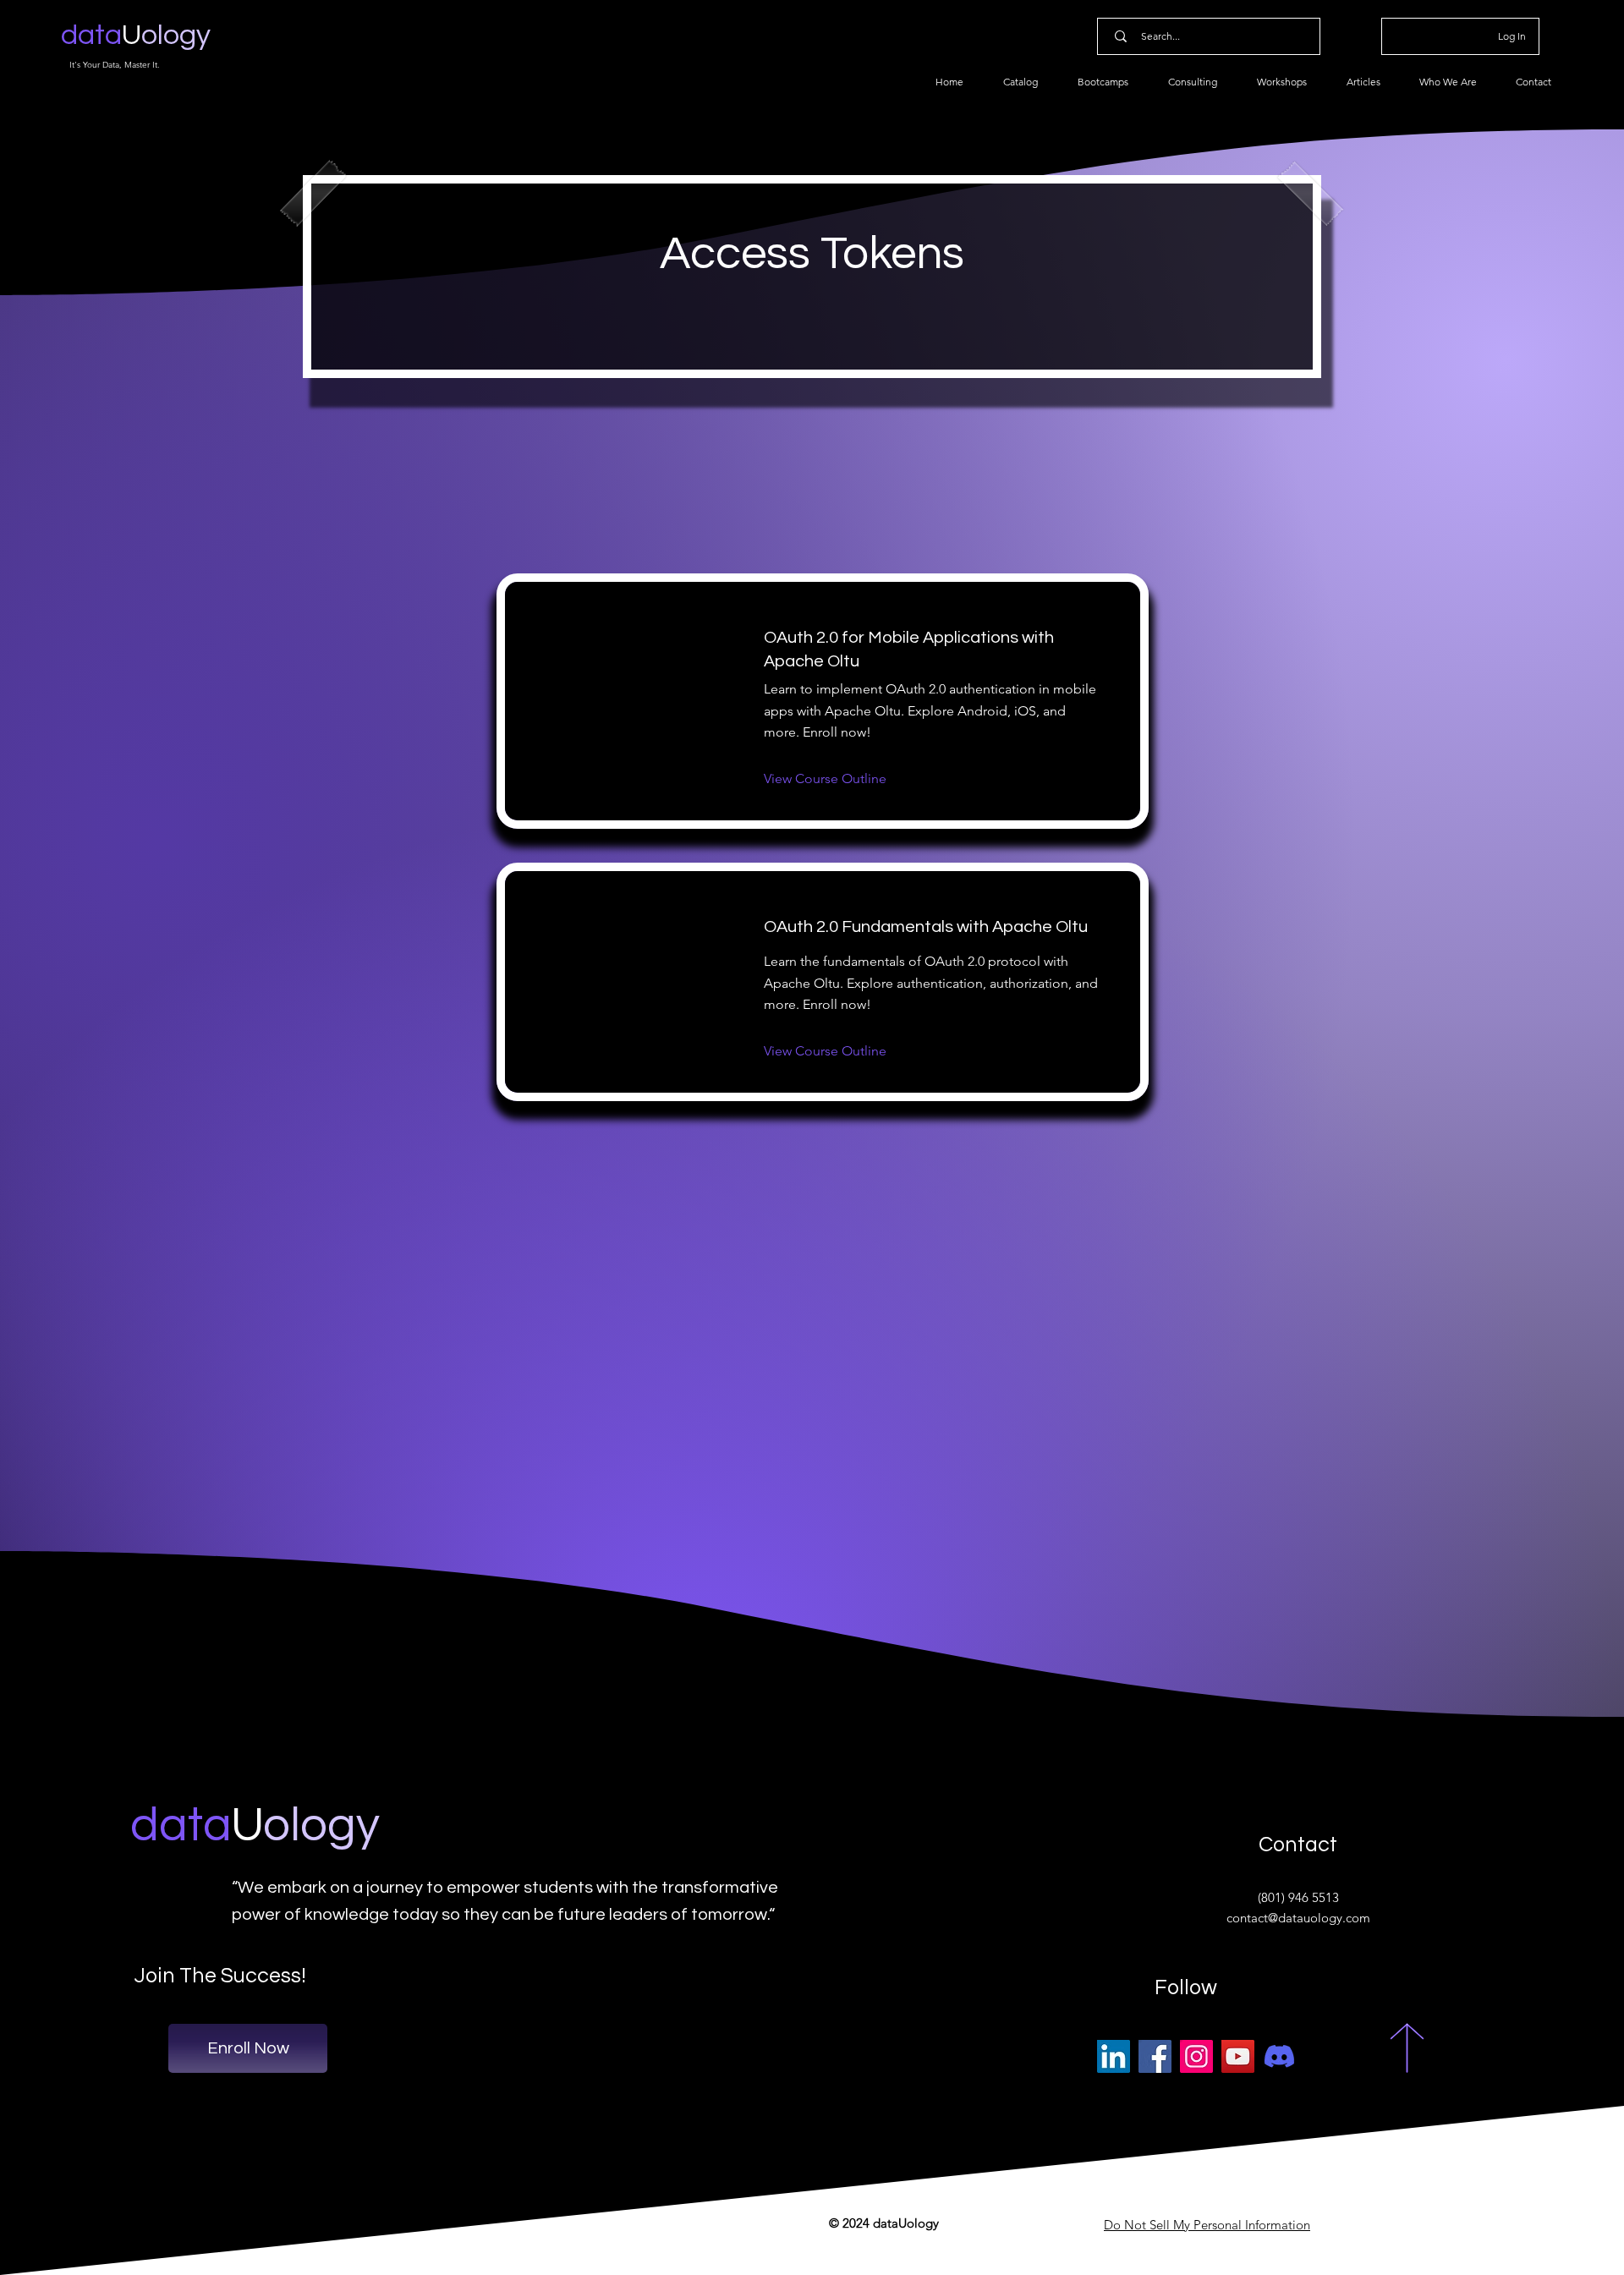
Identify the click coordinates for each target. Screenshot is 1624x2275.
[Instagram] (1196, 2056)
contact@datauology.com (1298, 1918)
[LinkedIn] (1114, 2056)
